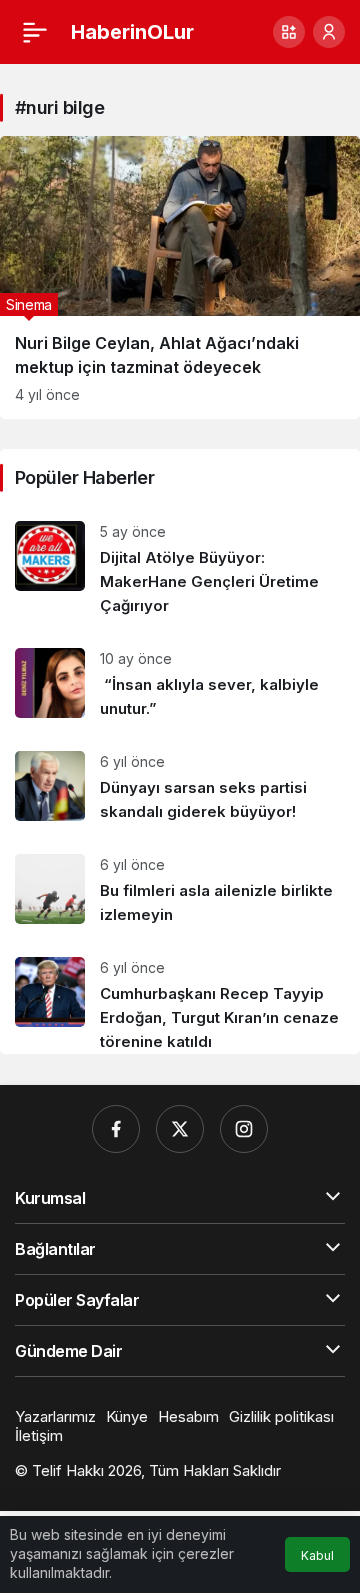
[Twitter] (180, 1129)
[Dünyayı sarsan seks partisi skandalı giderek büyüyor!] (180, 787)
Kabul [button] (317, 1555)
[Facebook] (116, 1129)
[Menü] (35, 32)
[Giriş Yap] (329, 32)
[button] (289, 32)
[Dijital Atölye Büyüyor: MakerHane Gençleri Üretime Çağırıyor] (180, 569)
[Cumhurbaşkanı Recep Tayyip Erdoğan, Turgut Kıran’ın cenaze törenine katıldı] (180, 998)
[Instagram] (244, 1129)
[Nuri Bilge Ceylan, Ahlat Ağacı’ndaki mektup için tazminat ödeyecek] (180, 277)
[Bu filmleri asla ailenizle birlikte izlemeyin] (180, 890)
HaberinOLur (132, 32)
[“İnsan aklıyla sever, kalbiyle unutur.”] (180, 684)
